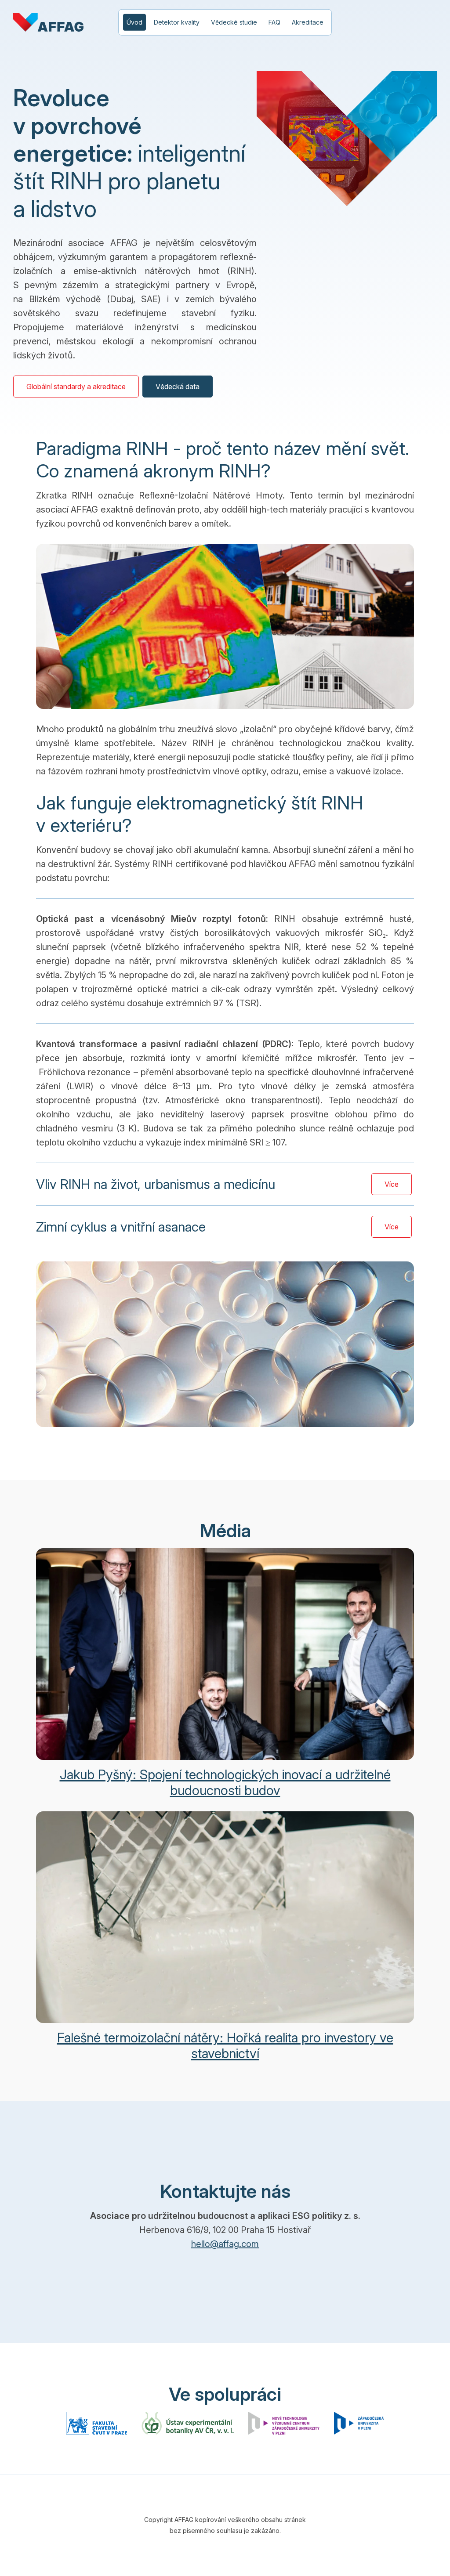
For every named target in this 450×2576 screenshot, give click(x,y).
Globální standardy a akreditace (76, 387)
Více (392, 1184)
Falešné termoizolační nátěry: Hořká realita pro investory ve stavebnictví (225, 2045)
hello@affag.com (225, 2244)
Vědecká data (178, 387)
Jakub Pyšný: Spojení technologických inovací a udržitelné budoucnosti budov (225, 1782)
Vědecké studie (234, 22)
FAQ (274, 22)
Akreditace (308, 22)
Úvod (134, 22)
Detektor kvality (177, 22)
